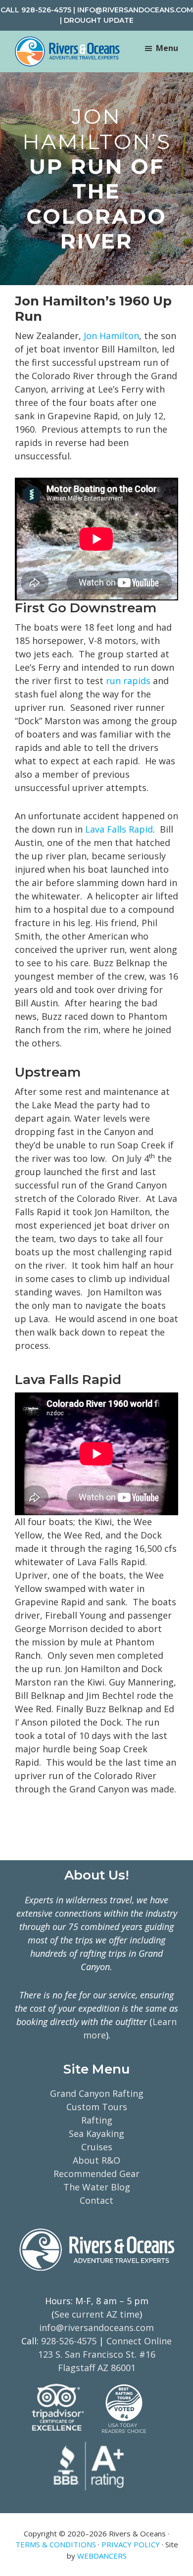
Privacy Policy (131, 2544)
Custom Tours (97, 2107)
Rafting (97, 2120)
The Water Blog (97, 2187)
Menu (167, 48)
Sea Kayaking (96, 2133)
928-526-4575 (46, 10)
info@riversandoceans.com (135, 10)
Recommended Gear (96, 2174)
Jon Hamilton (111, 336)
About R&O (96, 2160)
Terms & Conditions (56, 2544)
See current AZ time (97, 2314)
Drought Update (99, 20)
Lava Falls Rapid (119, 829)
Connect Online (139, 2341)
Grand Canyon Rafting (97, 2093)
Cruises (97, 2147)
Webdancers (102, 2556)
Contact (96, 2200)
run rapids (129, 681)
